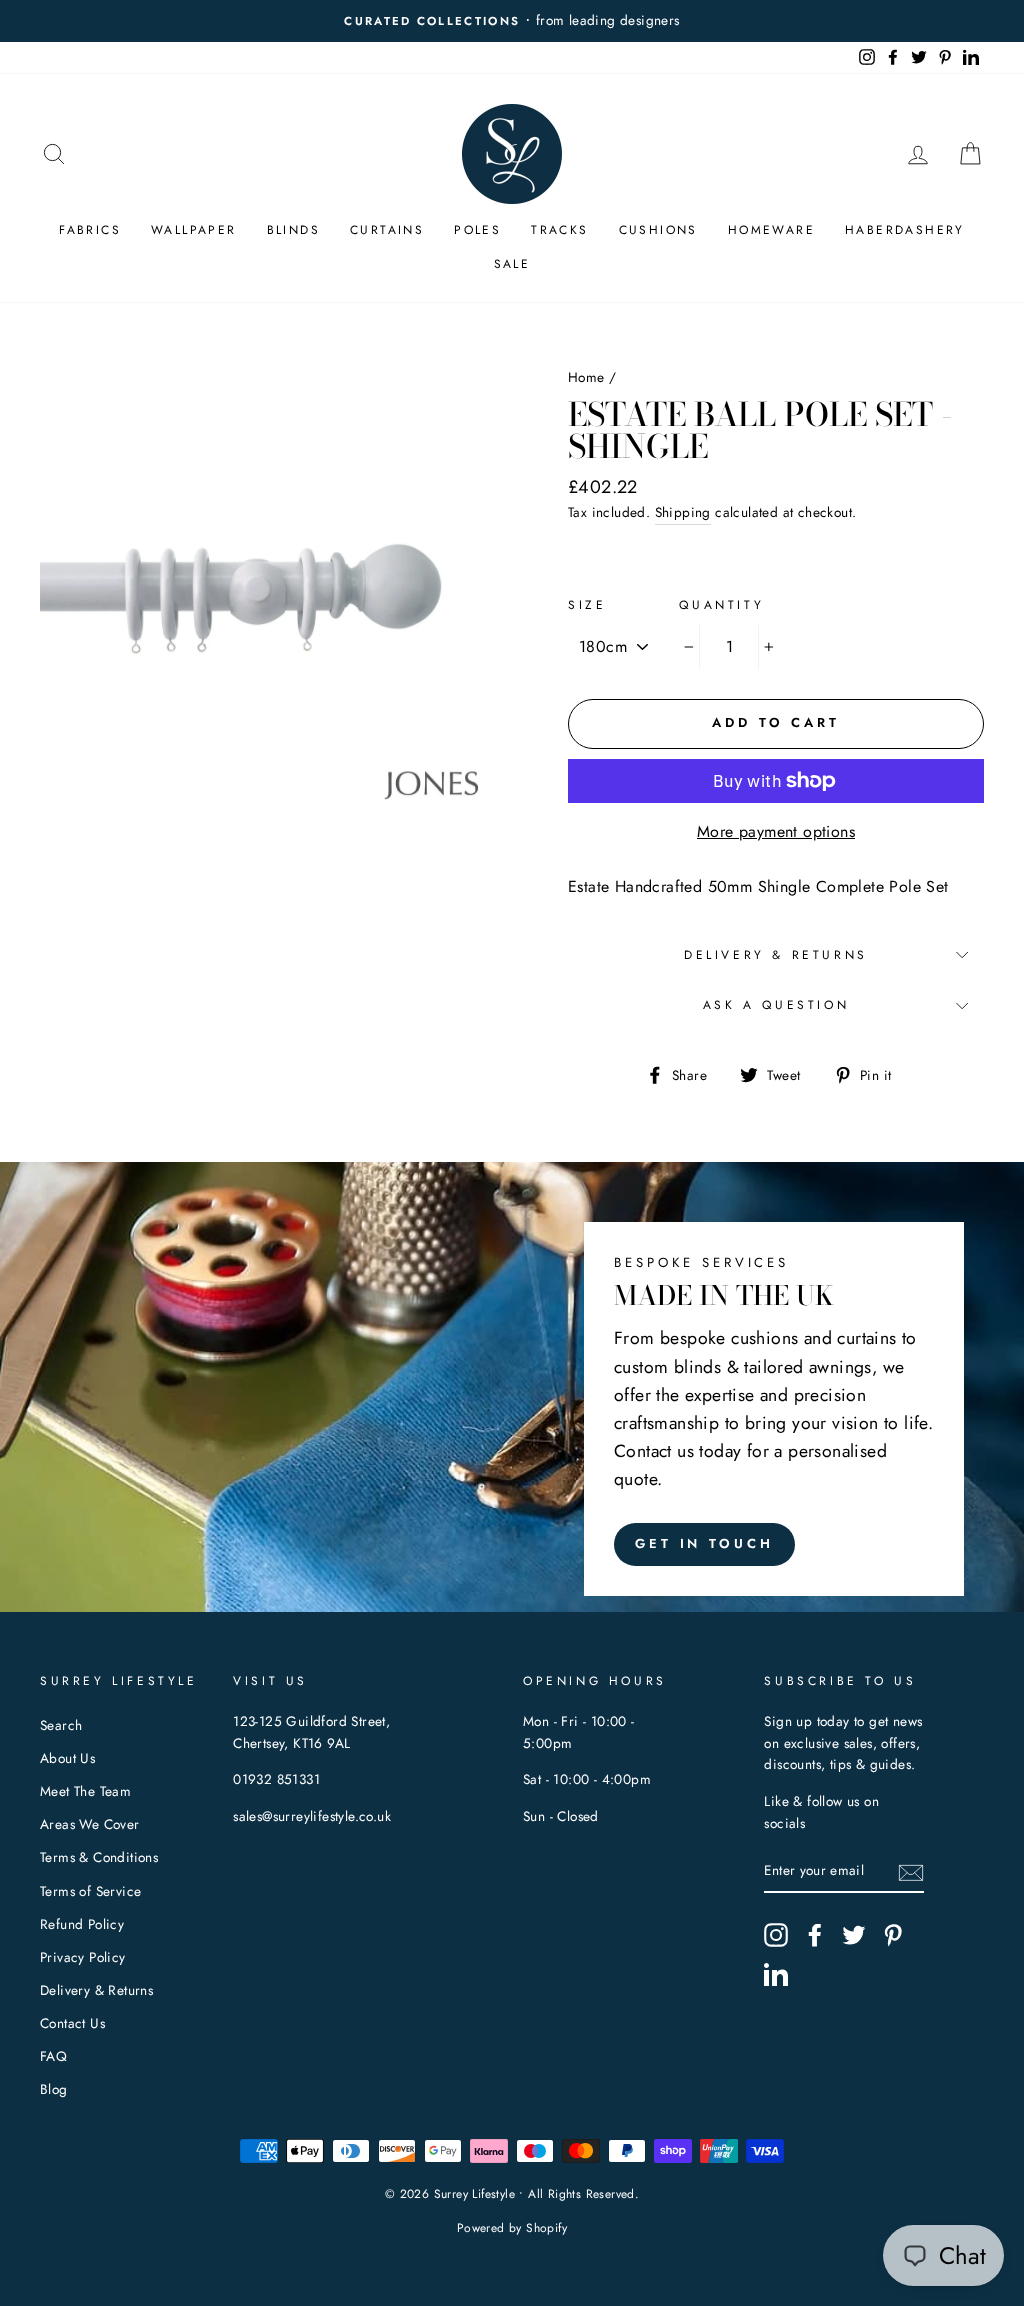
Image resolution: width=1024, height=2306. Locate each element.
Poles (477, 230)
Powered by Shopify (512, 2228)
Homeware (771, 230)
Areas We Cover (90, 1824)
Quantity (721, 605)
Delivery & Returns (776, 955)
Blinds (293, 230)
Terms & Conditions (99, 1857)
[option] (512, 21)
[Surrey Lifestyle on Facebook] (815, 1935)
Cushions (658, 230)
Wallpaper (194, 230)
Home (586, 377)
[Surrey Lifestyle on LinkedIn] (776, 1974)
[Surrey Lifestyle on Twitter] (854, 1935)
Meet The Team (85, 1791)
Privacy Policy (83, 1957)
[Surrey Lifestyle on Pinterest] (893, 1935)
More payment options (776, 831)
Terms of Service (90, 1891)
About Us (67, 1758)
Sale (512, 264)
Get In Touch (704, 1543)
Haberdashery (905, 230)
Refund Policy (82, 1924)
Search (61, 1725)
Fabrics (90, 230)
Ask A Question (776, 1005)
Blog (54, 2089)
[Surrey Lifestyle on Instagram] (776, 1935)
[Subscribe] (911, 1871)
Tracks (559, 230)
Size (587, 605)
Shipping (683, 512)
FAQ (53, 2056)
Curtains (387, 230)
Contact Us (72, 2023)
